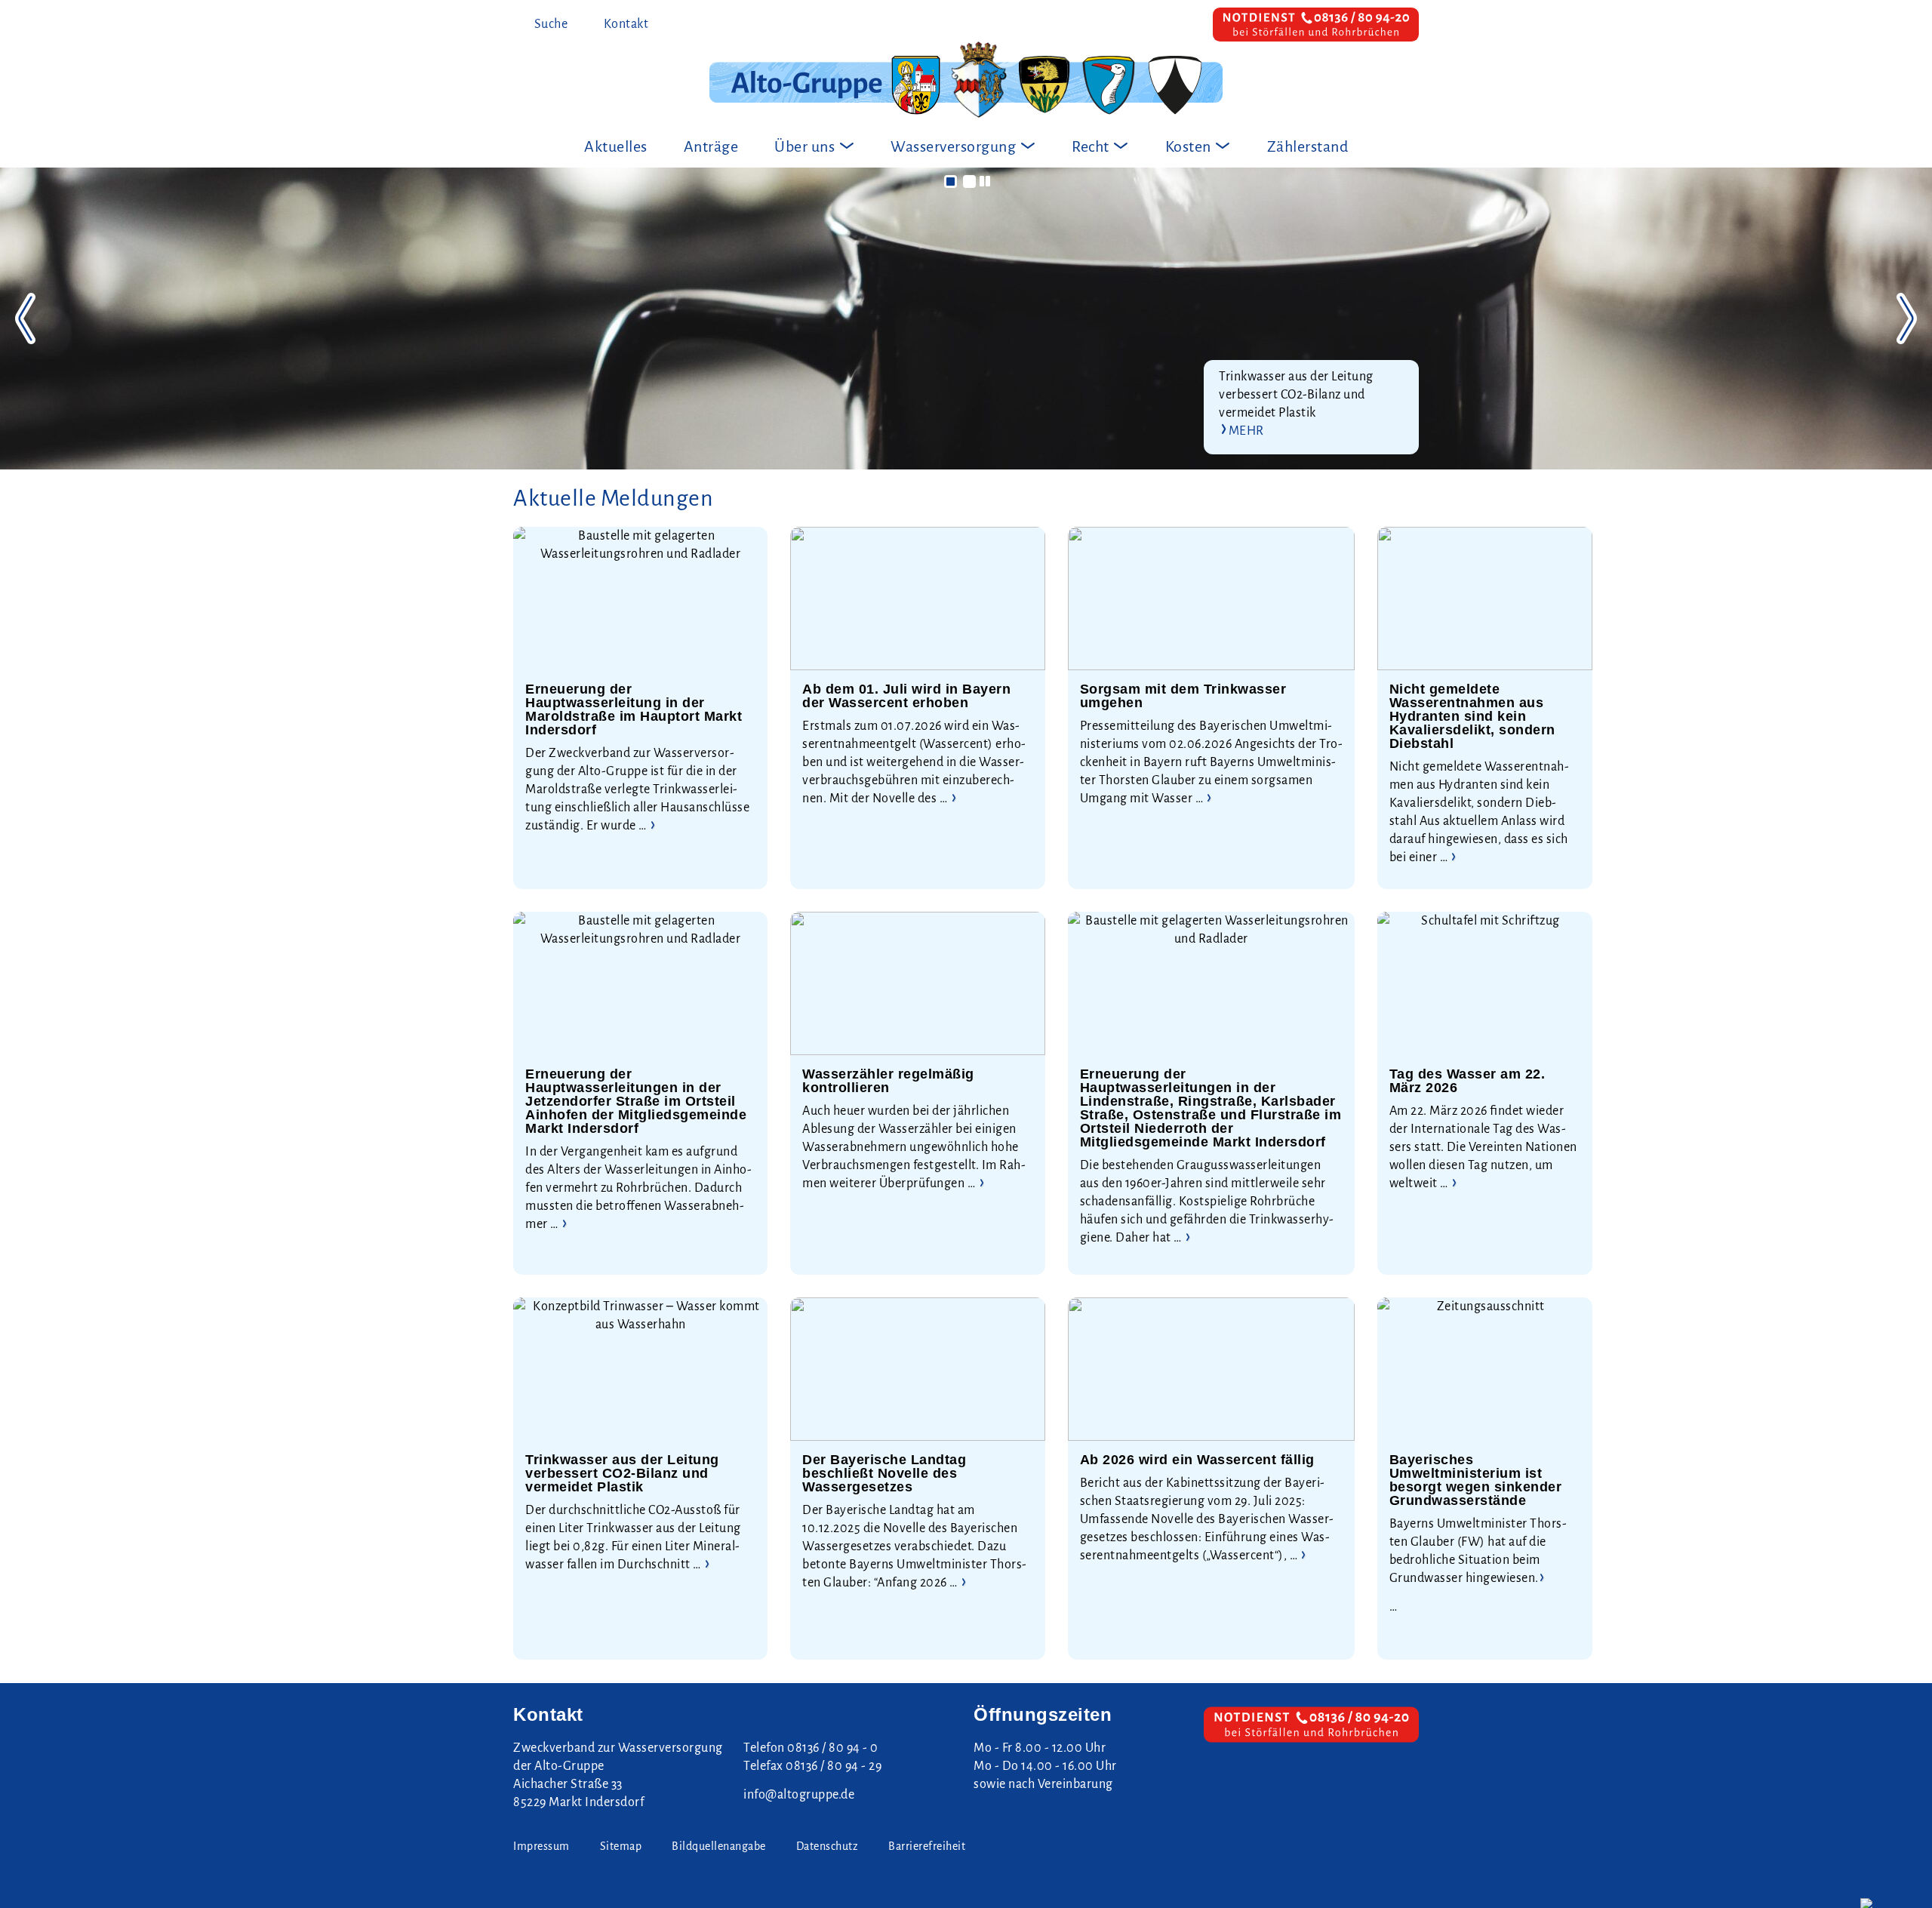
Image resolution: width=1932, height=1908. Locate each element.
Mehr (1246, 431)
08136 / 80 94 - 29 (834, 1766)
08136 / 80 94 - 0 (833, 1748)
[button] (951, 182)
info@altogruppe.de (799, 1795)
